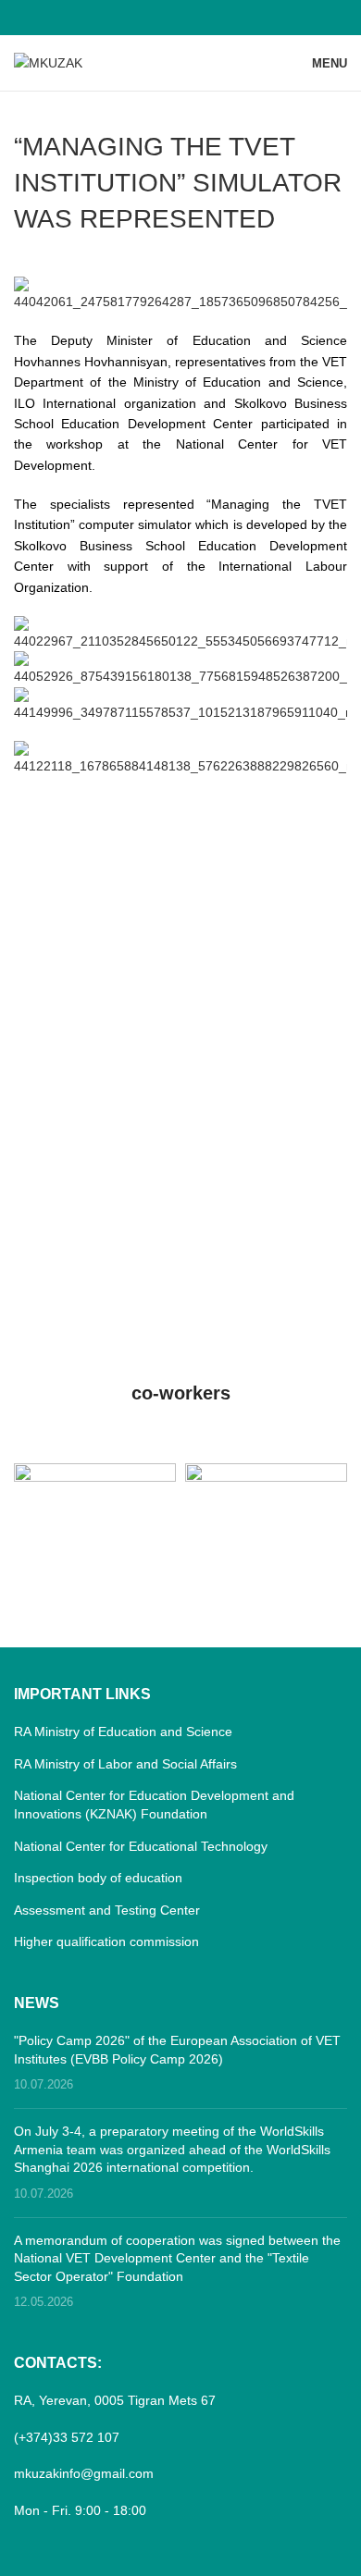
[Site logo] (48, 62)
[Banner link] (95, 1504)
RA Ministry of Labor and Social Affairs (125, 1764)
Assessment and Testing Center (107, 1910)
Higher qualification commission (106, 1941)
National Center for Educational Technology (141, 1846)
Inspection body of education (98, 1878)
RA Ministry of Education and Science (123, 1732)
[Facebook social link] (180, 17)
